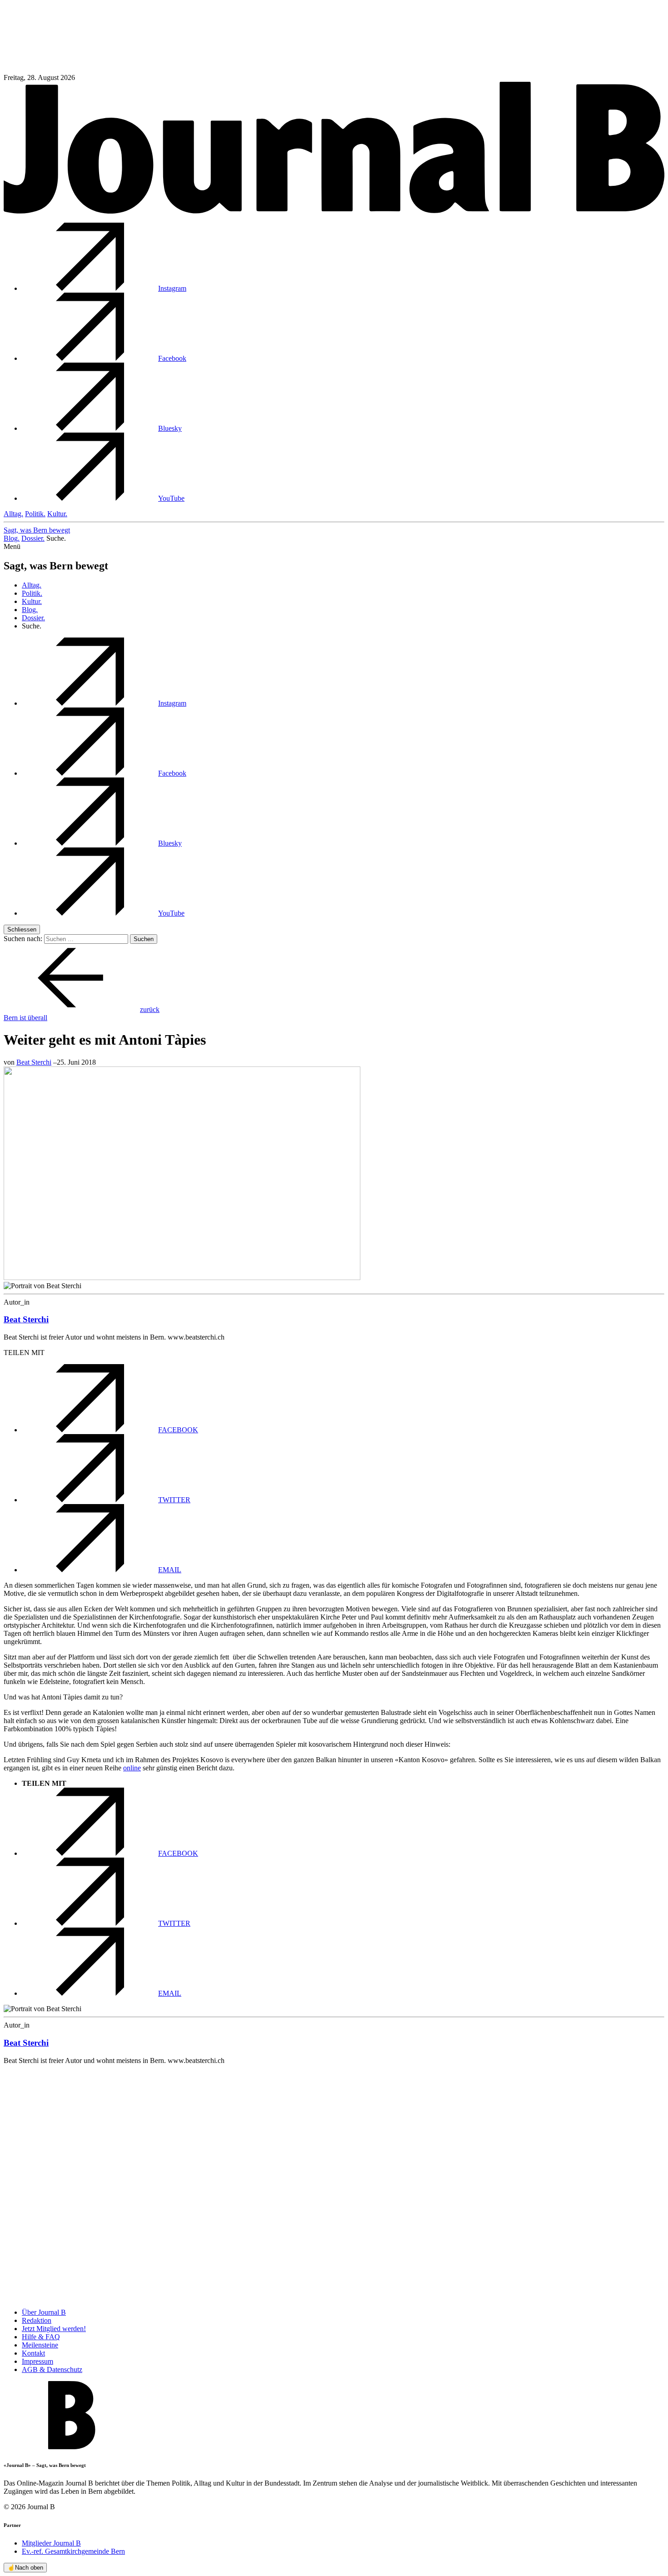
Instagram (172, 288)
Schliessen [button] (22, 929)
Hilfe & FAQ (41, 2337)
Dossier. (33, 538)
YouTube (171, 498)
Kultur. (57, 514)
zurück (150, 1009)
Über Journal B (44, 2312)
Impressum (37, 2361)
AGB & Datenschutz (52, 2369)
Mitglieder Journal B (51, 2543)
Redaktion (37, 2320)
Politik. (35, 514)
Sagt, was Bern (37, 530)
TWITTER (174, 1500)
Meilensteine (40, 2345)
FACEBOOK (178, 1430)
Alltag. (13, 514)
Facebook (172, 358)
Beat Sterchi (34, 1062)
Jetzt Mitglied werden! (54, 2329)
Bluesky (170, 428)
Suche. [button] (56, 538)
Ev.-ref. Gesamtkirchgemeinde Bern (73, 2551)
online (132, 1768)
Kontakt (33, 2353)
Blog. (12, 538)
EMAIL (170, 1570)
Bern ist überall (25, 1018)
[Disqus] (334, 2186)
